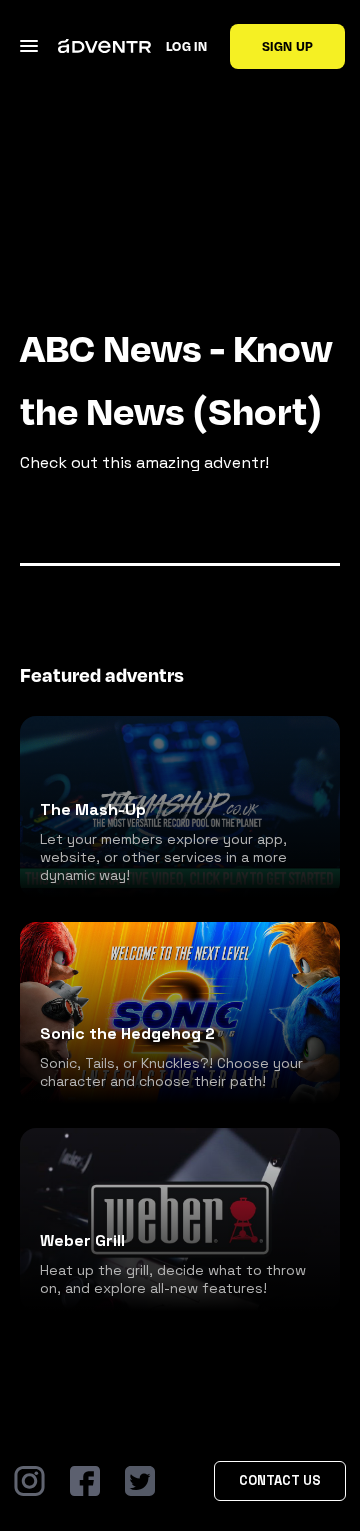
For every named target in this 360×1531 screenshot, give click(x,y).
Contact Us (280, 1480)
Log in (186, 46)
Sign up (287, 46)
